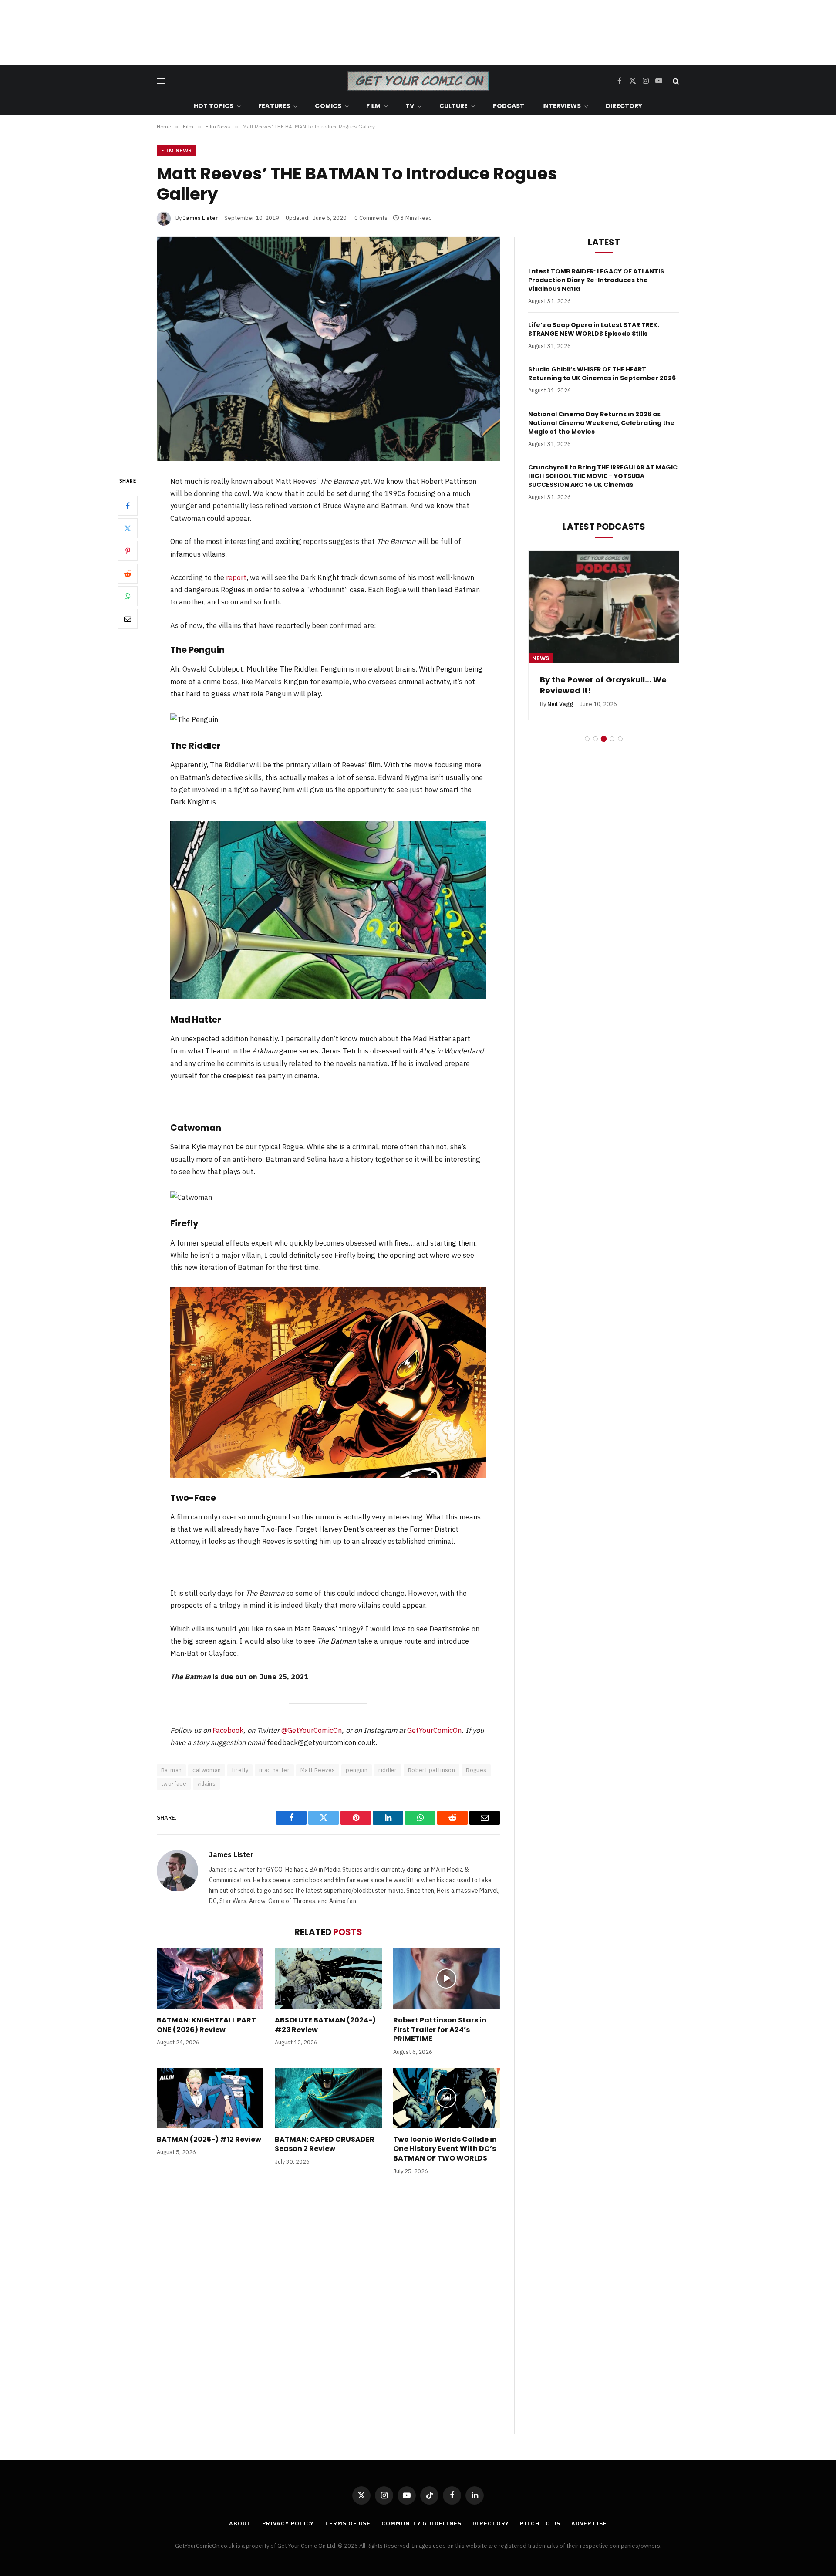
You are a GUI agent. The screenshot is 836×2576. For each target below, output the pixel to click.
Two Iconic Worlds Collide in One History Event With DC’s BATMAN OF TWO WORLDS (445, 2149)
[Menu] (161, 81)
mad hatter (274, 1770)
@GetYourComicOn (312, 1730)
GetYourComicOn (434, 1730)
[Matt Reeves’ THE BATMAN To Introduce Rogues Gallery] (328, 349)
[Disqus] (328, 2313)
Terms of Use (348, 2524)
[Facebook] (128, 505)
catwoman (207, 1770)
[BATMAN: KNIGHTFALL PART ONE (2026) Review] (210, 1978)
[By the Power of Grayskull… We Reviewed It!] (604, 607)
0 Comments (371, 218)
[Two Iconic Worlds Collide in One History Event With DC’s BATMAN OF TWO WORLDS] (447, 2098)
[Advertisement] (418, 33)
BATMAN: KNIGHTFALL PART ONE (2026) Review (206, 2025)
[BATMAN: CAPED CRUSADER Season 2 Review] (328, 2098)
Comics (328, 106)
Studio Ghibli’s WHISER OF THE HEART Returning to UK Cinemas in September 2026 (602, 374)
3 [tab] (604, 739)
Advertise (589, 2524)
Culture (454, 106)
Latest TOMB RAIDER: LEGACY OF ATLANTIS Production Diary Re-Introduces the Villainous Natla (596, 280)
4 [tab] (612, 739)
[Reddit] (128, 573)
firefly (240, 1770)
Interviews (561, 106)
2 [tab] (595, 739)
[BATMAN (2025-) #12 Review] (210, 2098)
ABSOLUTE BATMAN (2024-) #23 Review (325, 2025)
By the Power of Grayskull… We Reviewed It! (603, 685)
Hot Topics (214, 106)
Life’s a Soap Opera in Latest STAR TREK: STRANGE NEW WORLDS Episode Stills (594, 329)
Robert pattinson (431, 1770)
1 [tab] (587, 739)
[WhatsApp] (128, 596)
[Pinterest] (128, 550)
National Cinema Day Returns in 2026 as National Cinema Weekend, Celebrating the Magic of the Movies (601, 423)
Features (274, 106)
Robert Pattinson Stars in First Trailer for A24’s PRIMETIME (440, 2030)
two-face (174, 1784)
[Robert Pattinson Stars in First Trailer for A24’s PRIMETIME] (447, 1978)
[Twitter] (128, 528)
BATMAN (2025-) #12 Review (209, 2140)
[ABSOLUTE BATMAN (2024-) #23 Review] (328, 1978)
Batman (171, 1770)
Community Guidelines (421, 2524)
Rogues (476, 1770)
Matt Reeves (318, 1770)
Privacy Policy (288, 2524)
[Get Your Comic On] (418, 81)
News (541, 658)
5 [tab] (620, 739)
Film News (176, 150)
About (240, 2524)
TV (410, 106)
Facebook (228, 1730)
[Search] (675, 81)
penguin (357, 1770)
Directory (624, 106)
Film (373, 106)
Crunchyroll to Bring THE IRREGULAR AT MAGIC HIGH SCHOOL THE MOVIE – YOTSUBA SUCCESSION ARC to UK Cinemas (603, 476)
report (236, 577)
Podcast (509, 106)
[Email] (128, 618)
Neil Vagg (560, 704)
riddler (388, 1770)
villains (206, 1784)
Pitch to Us (540, 2524)
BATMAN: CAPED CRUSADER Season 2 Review (325, 2144)
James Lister (200, 218)
